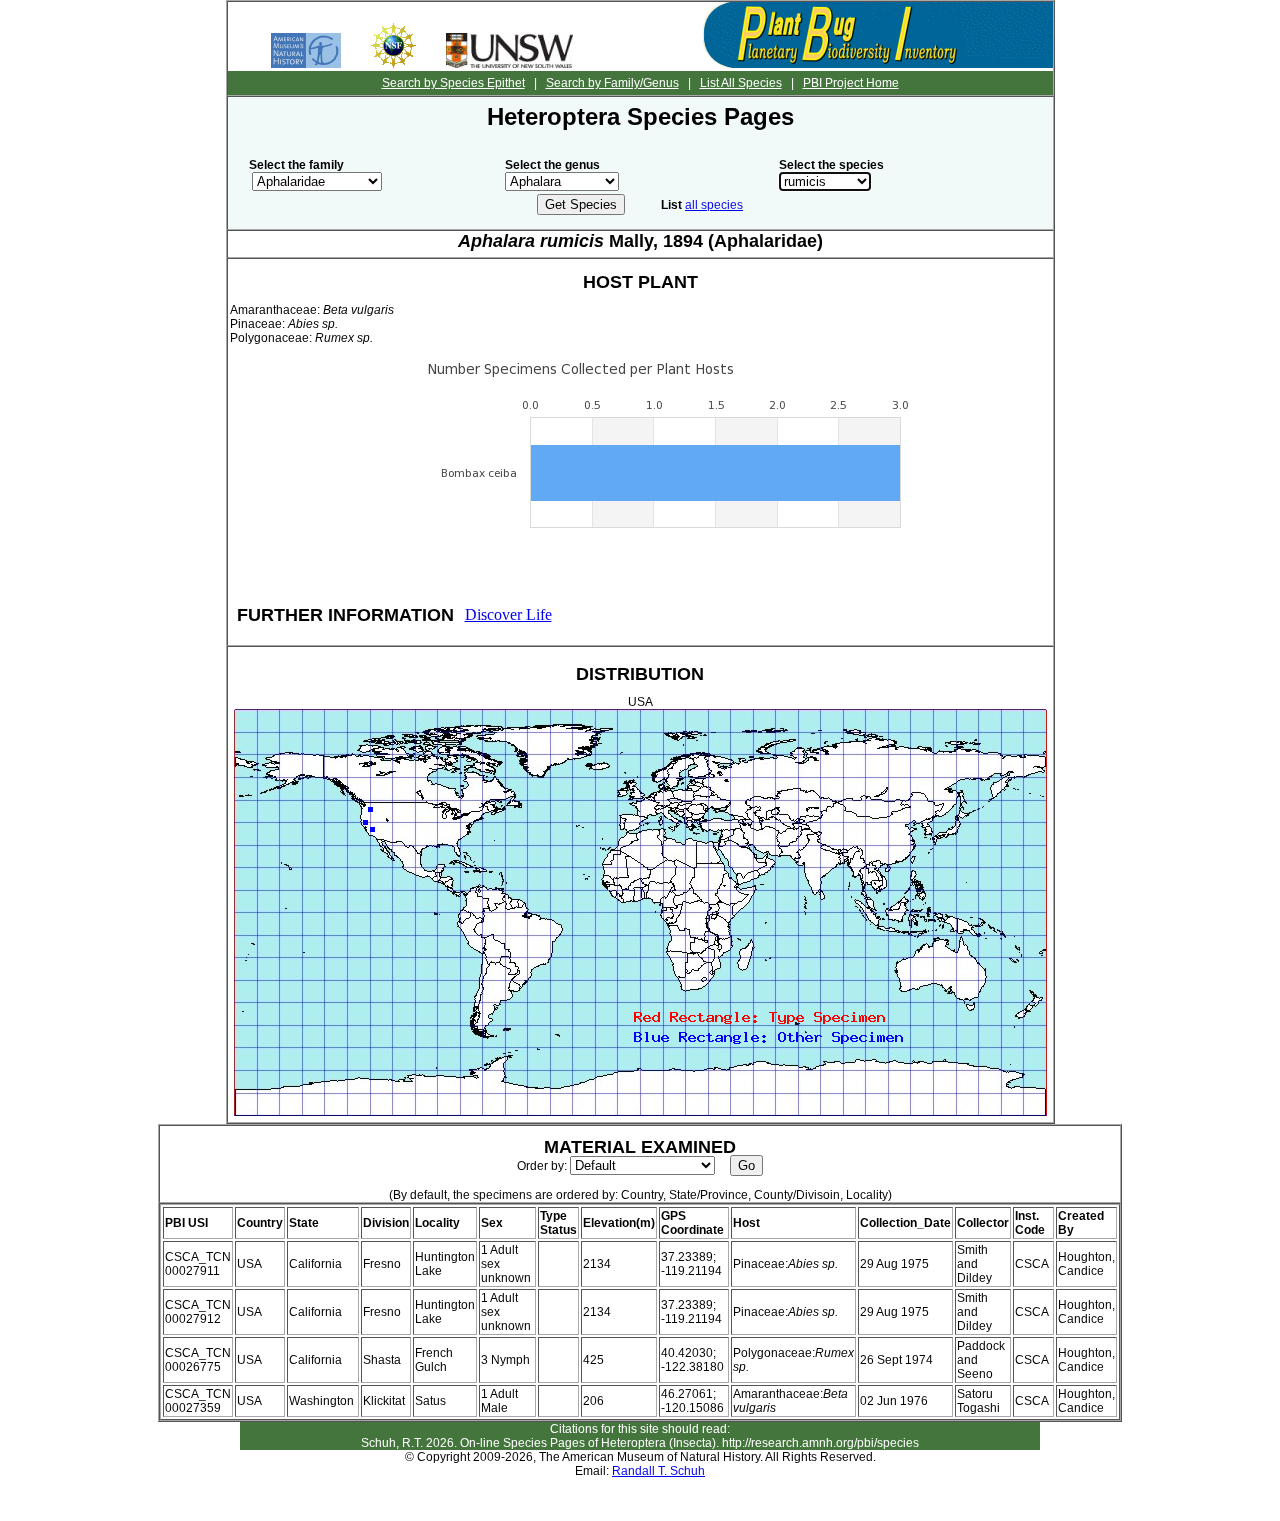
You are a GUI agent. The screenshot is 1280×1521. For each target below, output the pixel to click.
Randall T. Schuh (658, 1471)
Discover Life (508, 614)
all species (714, 205)
